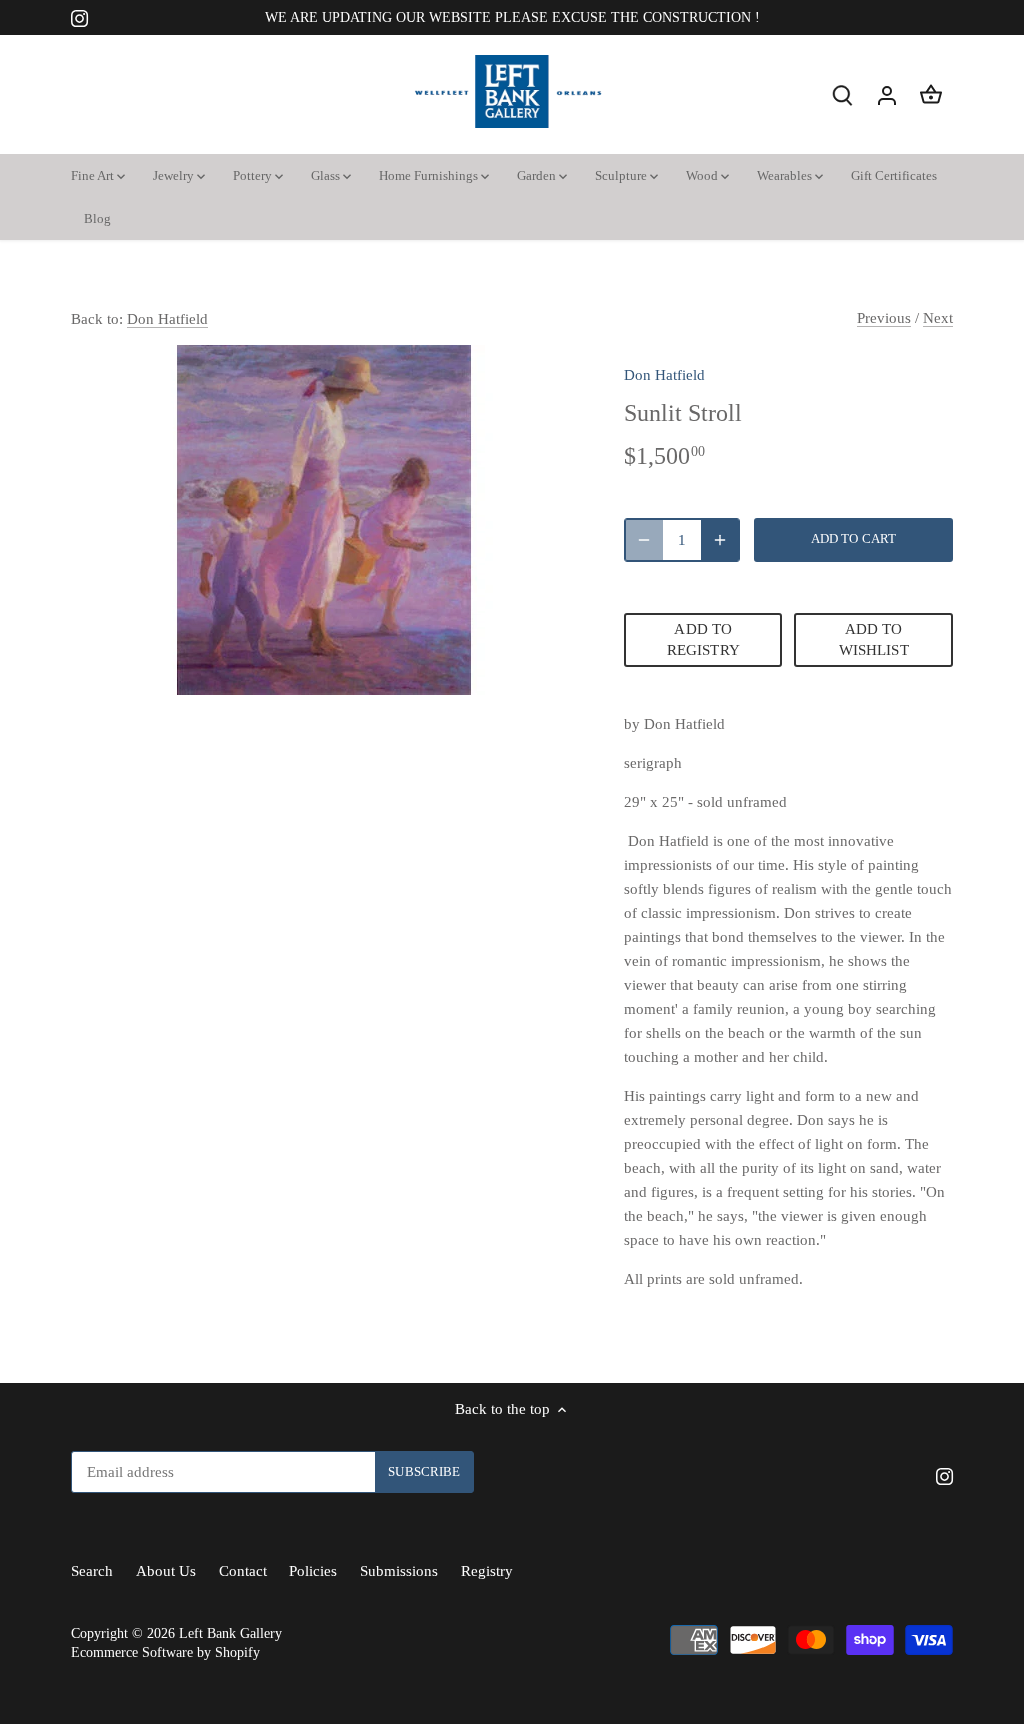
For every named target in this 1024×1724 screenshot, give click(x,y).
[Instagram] (785, 1626)
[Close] (961, 1335)
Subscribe (892, 1565)
